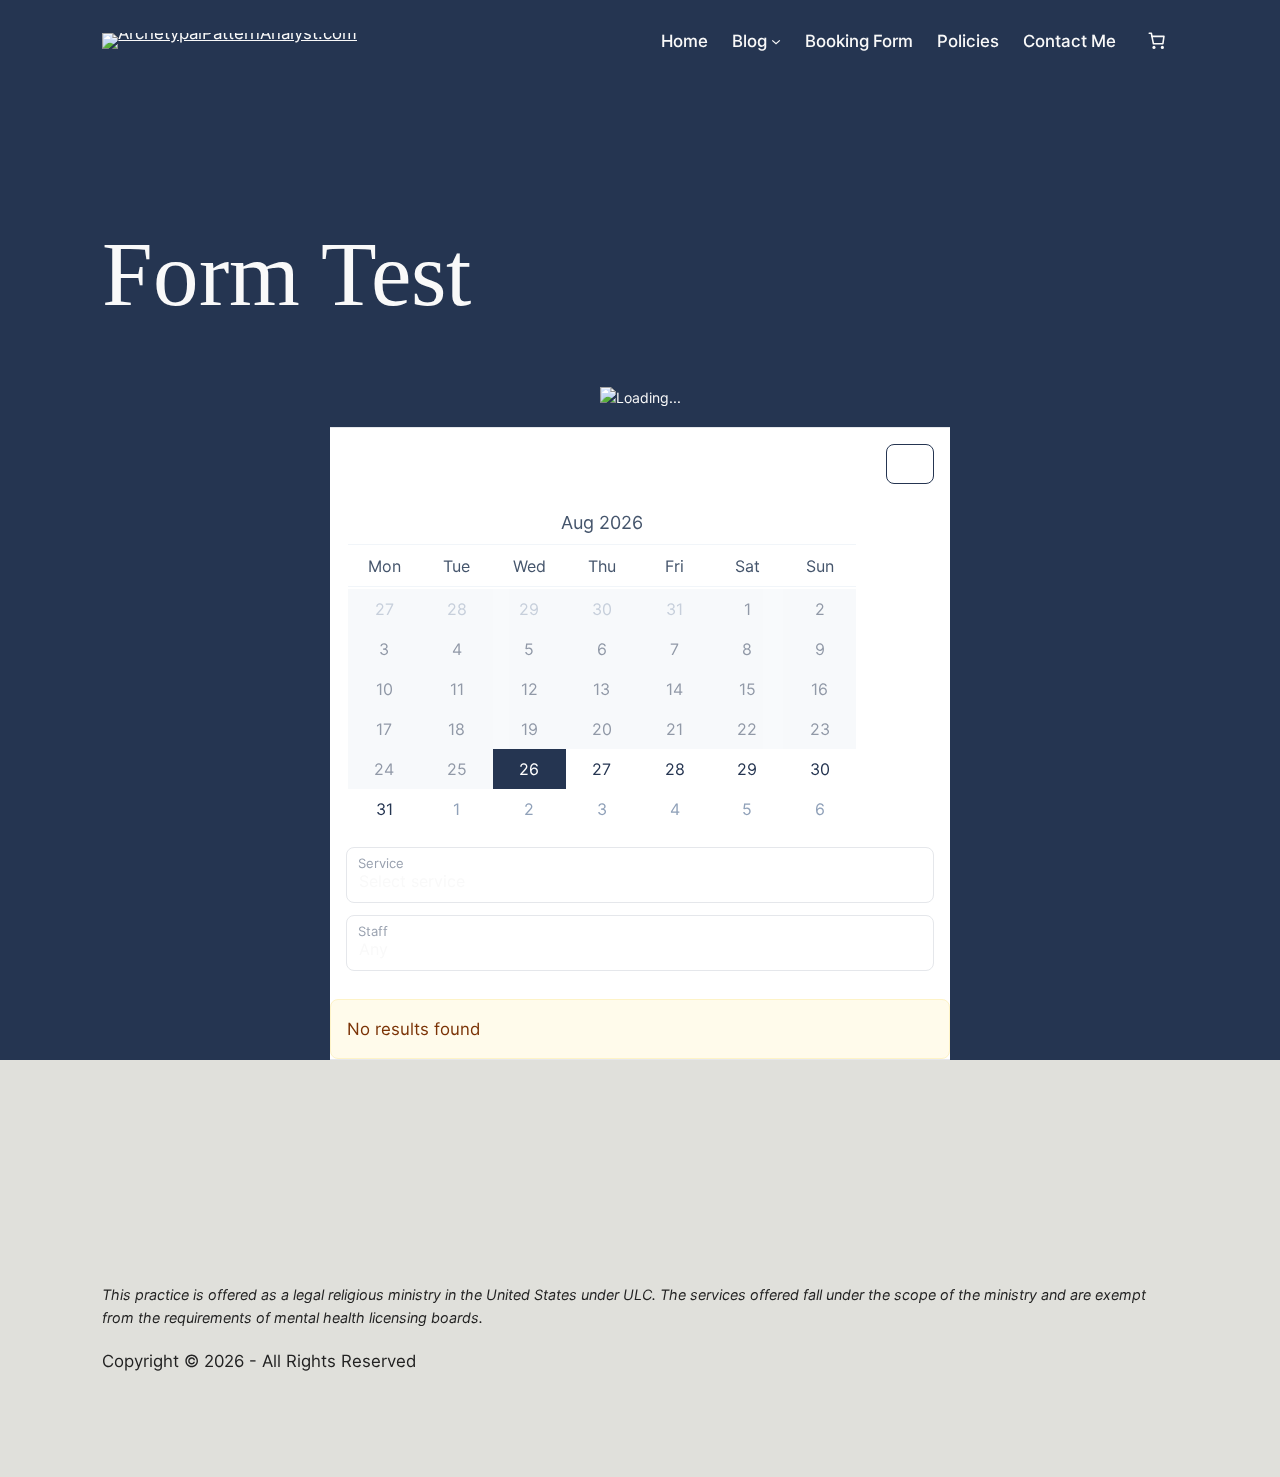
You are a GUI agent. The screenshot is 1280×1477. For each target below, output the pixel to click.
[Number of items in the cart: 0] (1157, 41)
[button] (602, 522)
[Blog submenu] (776, 41)
